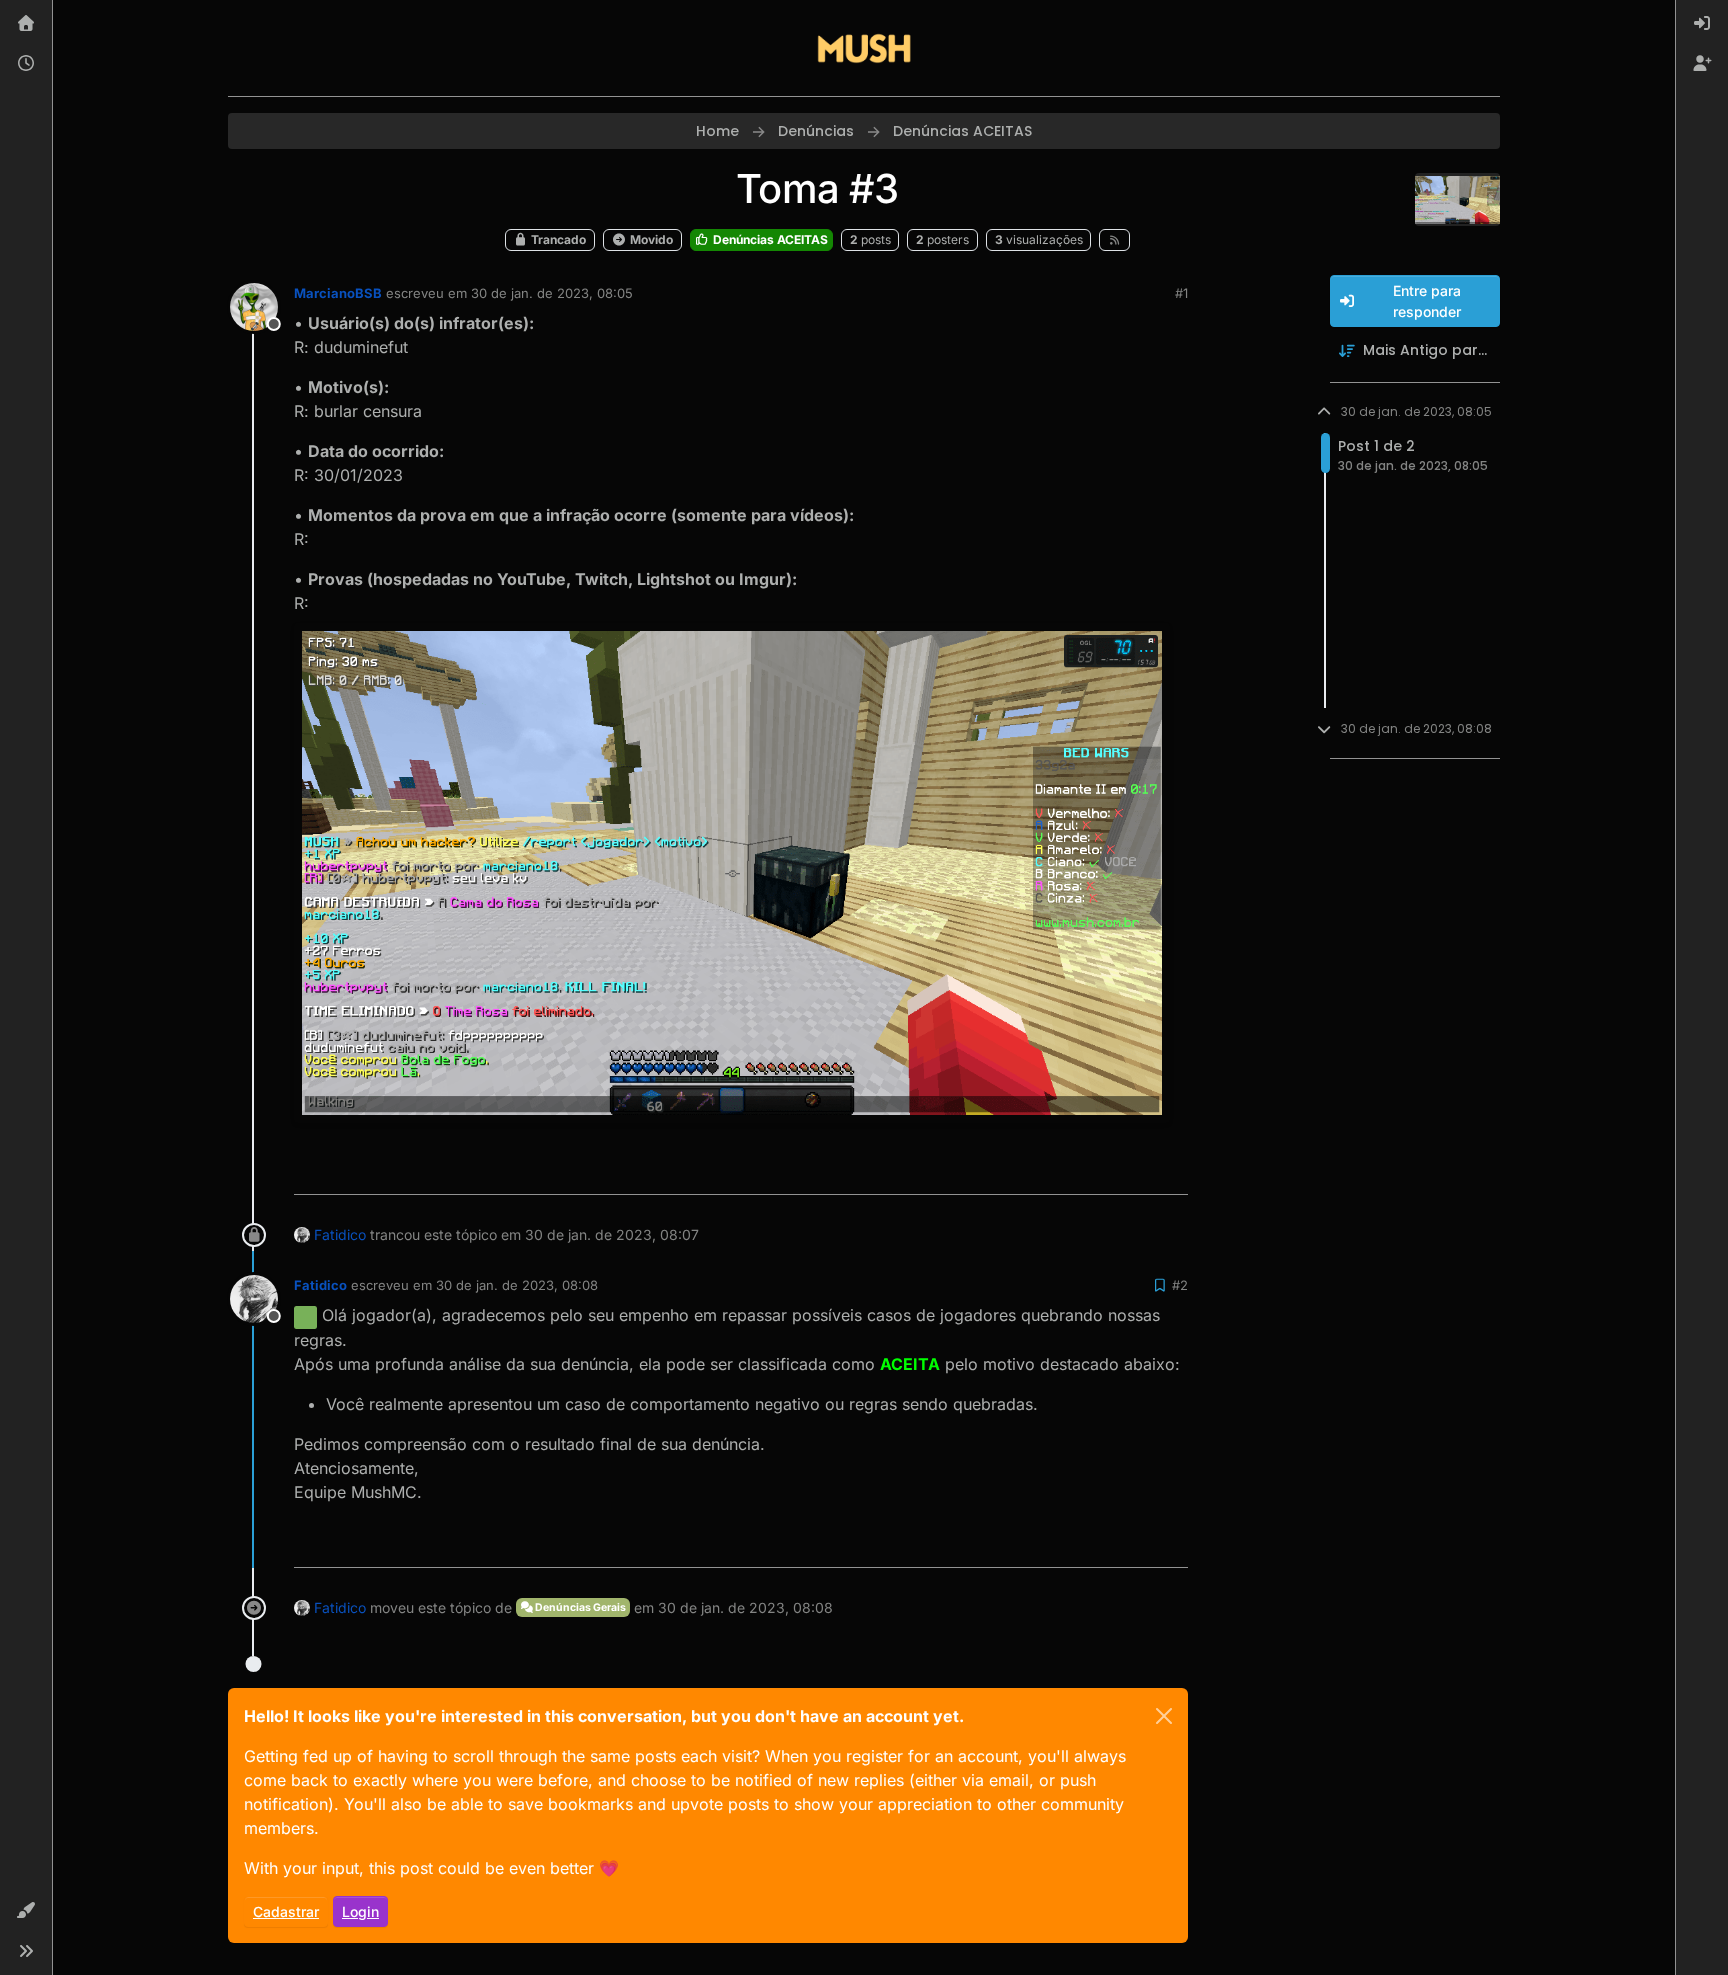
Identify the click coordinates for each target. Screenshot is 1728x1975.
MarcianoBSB (338, 293)
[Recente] (26, 64)
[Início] (26, 24)
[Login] (1702, 24)
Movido (650, 239)
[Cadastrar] (1702, 64)
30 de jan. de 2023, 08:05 (552, 293)
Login (360, 1911)
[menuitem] (1702, 24)
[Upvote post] (1103, 1170)
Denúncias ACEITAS (769, 239)
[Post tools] (1171, 1170)
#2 (1180, 1285)
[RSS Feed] (1114, 240)
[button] (26, 1911)
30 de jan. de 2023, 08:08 (517, 1285)
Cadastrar (286, 1911)
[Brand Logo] (864, 48)
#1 (1181, 293)
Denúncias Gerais (579, 1607)
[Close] (1164, 1716)
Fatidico (340, 1234)
